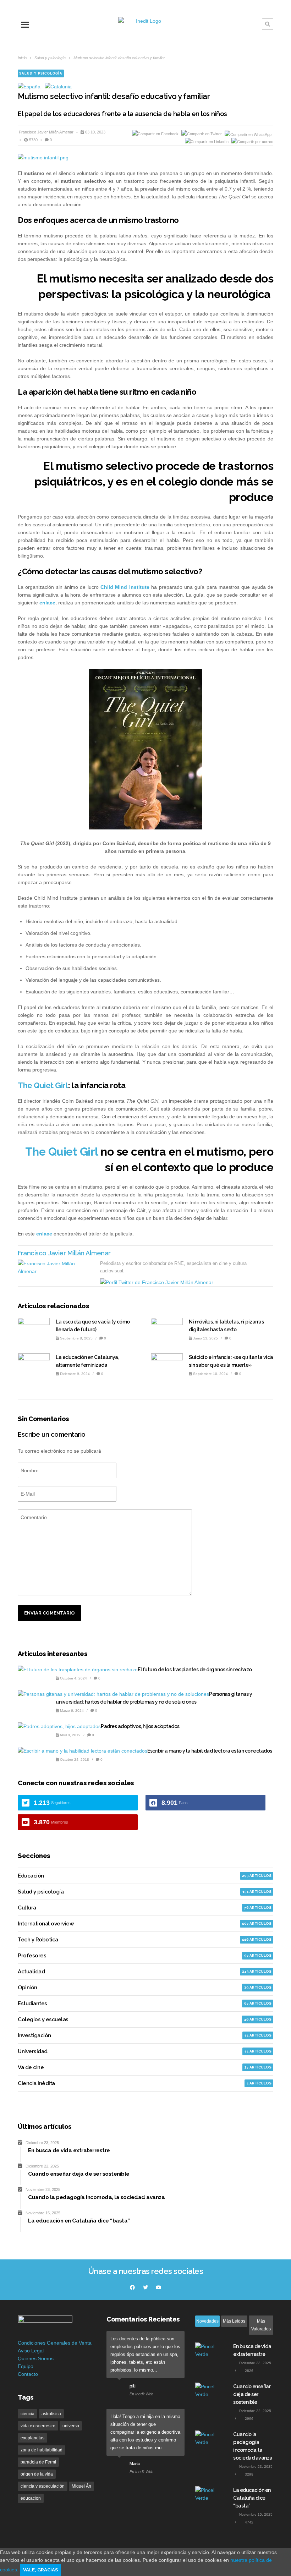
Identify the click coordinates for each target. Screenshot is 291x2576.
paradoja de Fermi (38, 2462)
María (135, 2464)
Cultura (27, 1908)
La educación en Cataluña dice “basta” (252, 2498)
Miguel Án (81, 2486)
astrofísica (51, 2414)
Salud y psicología (50, 58)
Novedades (207, 2321)
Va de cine (31, 2067)
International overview (46, 1924)
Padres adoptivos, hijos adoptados (140, 1726)
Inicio (22, 58)
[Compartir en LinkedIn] (207, 142)
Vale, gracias (40, 2570)
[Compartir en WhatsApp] (248, 134)
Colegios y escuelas (43, 2019)
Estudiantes (32, 2004)
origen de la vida (37, 2474)
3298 (249, 2474)
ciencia (28, 2414)
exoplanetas (32, 2438)
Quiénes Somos (36, 2358)
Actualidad (31, 1972)
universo (71, 2426)
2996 (249, 2419)
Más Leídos (234, 2321)
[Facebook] (132, 2287)
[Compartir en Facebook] (156, 134)
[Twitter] (145, 2287)
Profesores (32, 1956)
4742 (249, 2522)
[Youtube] (159, 2287)
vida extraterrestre (38, 2426)
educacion (31, 2498)
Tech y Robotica (38, 1940)
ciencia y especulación (43, 2486)
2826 (249, 2371)
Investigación (34, 2035)
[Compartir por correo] (252, 142)
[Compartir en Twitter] (202, 134)
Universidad (33, 2051)
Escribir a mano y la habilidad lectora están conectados (210, 1751)
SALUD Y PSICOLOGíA (41, 73)
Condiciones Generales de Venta (55, 2343)
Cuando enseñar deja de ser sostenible (252, 2394)
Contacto (28, 2374)
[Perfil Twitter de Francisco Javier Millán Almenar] (157, 1282)
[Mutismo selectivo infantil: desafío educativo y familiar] (145, 158)
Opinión (28, 1988)
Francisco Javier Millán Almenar (47, 132)
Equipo (26, 2366)
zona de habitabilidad (42, 2450)
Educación (31, 1876)
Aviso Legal (31, 2351)
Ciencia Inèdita (36, 2083)
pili (132, 2386)
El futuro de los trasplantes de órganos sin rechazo (195, 1670)
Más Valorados (261, 2325)
